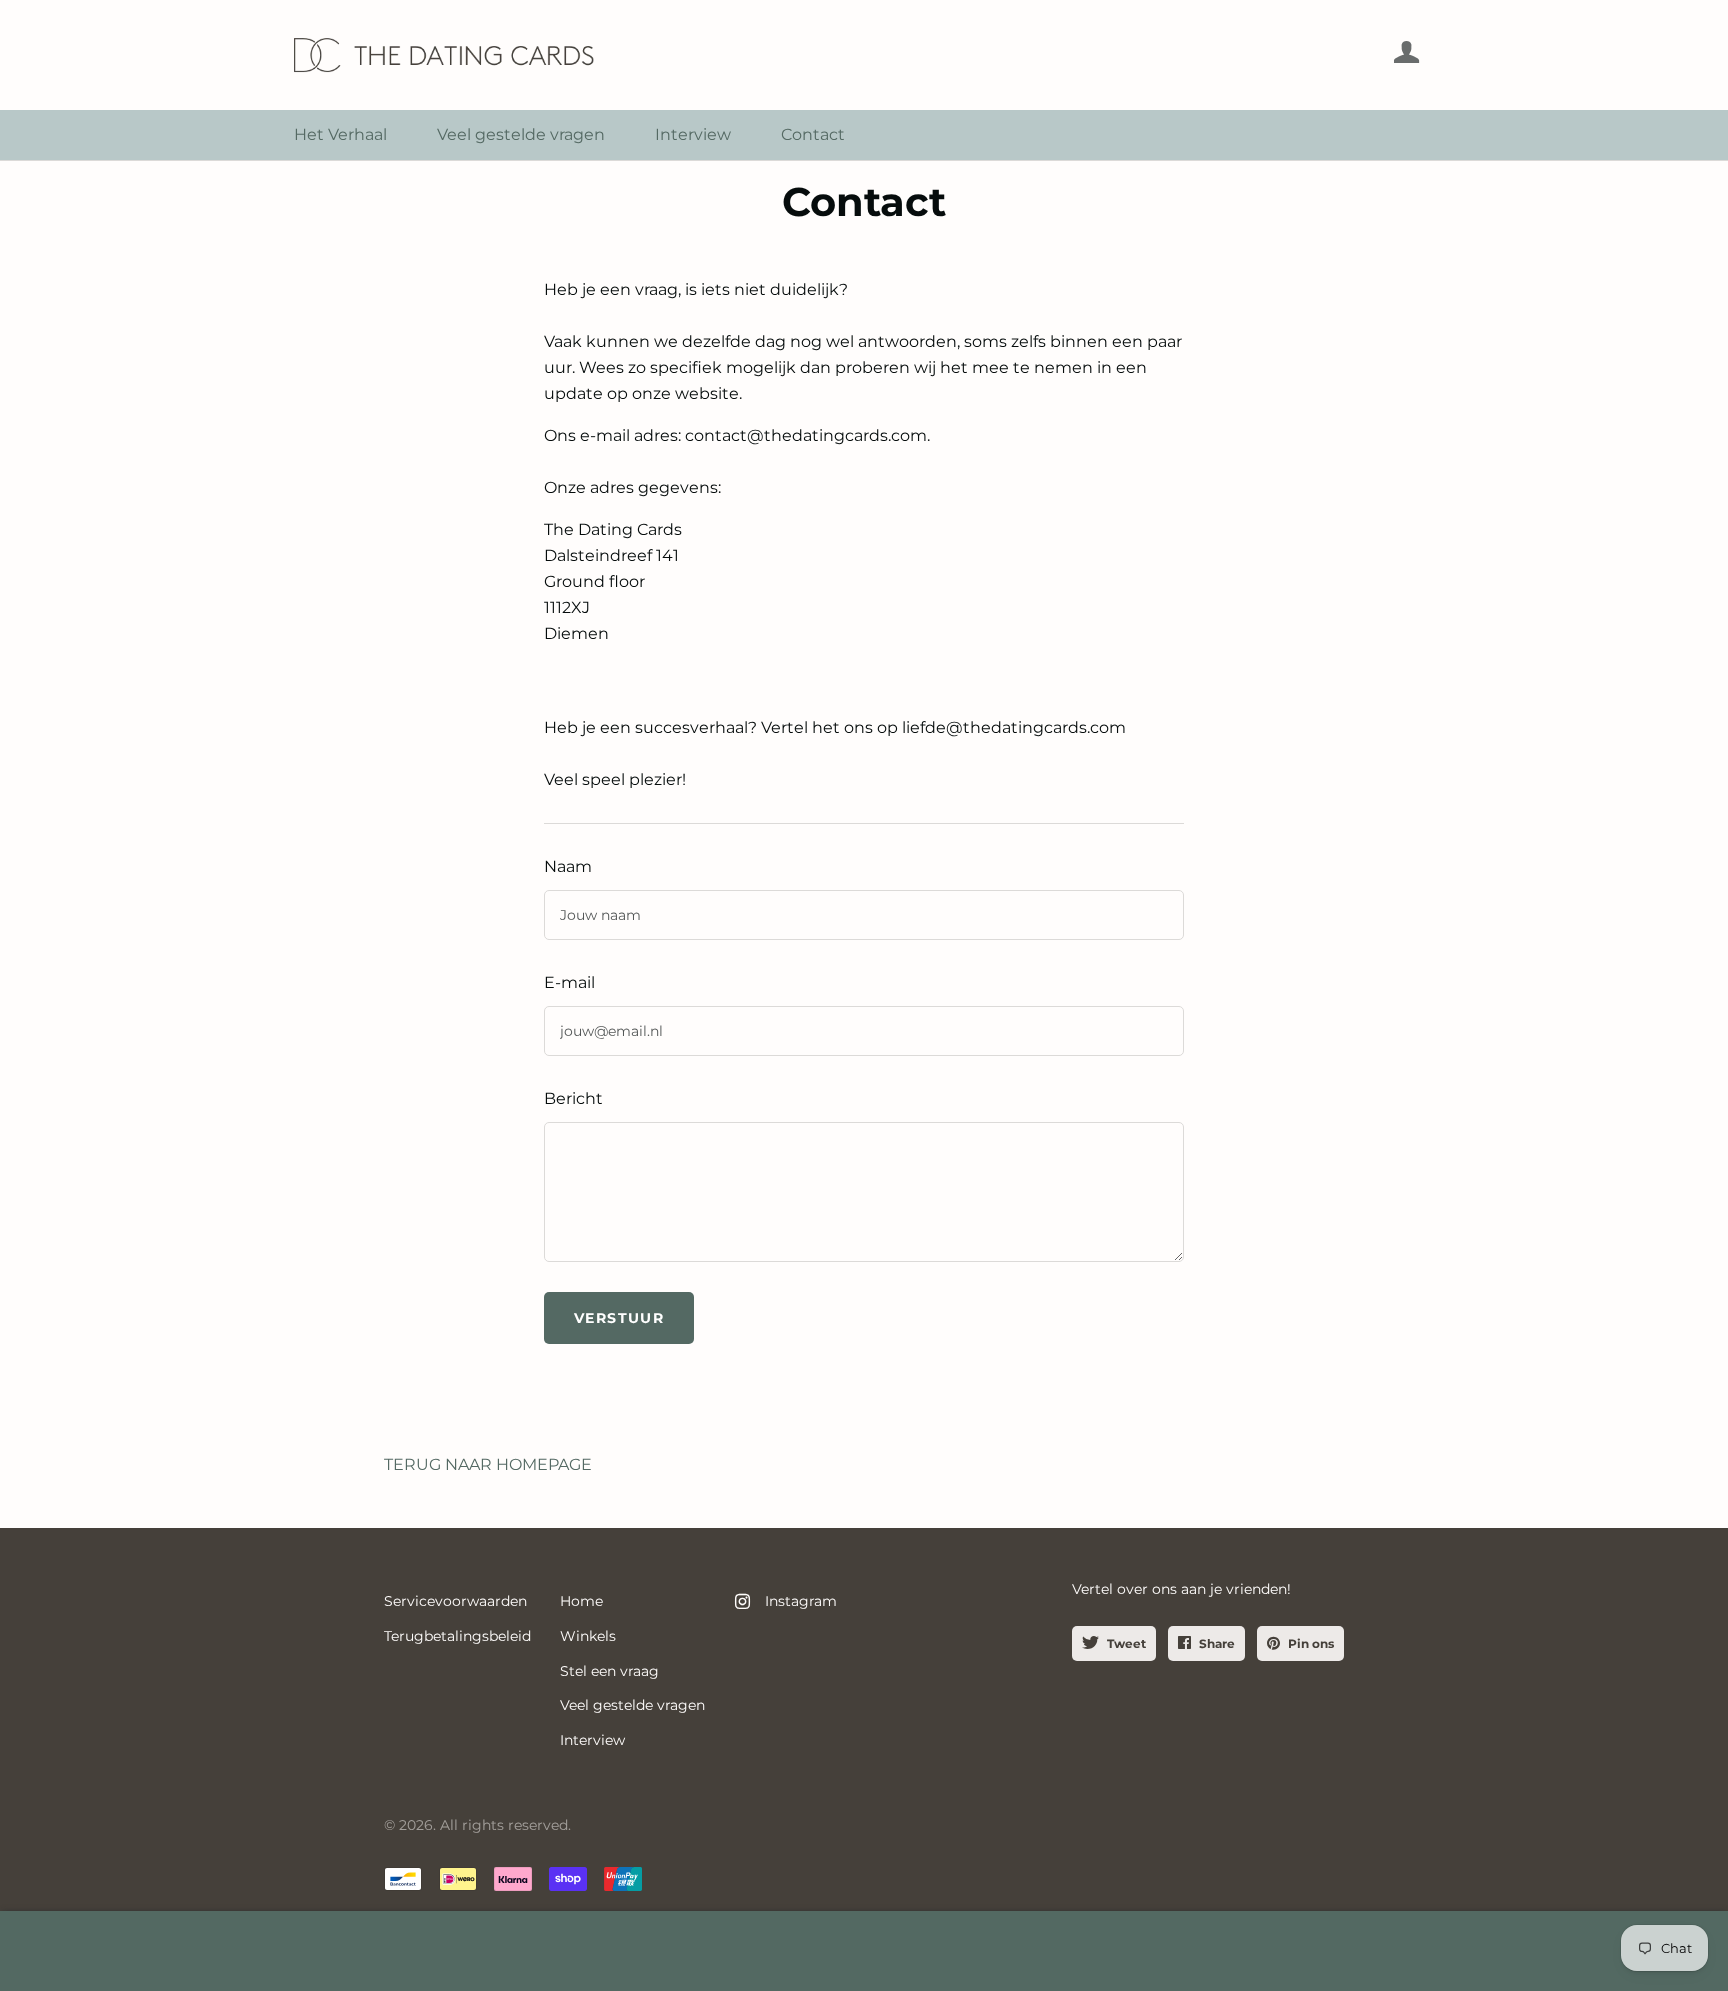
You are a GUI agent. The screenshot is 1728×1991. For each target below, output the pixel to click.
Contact (813, 134)
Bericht (573, 1098)
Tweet (1126, 1643)
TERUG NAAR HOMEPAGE (488, 1464)
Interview (693, 134)
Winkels (588, 1636)
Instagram (801, 1601)
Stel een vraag (609, 1671)
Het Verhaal (340, 134)
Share (1217, 1643)
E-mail (569, 982)
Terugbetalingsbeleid (457, 1636)
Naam (568, 866)
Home (581, 1601)
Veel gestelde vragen (521, 134)
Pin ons (1311, 1643)
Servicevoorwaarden (455, 1601)
